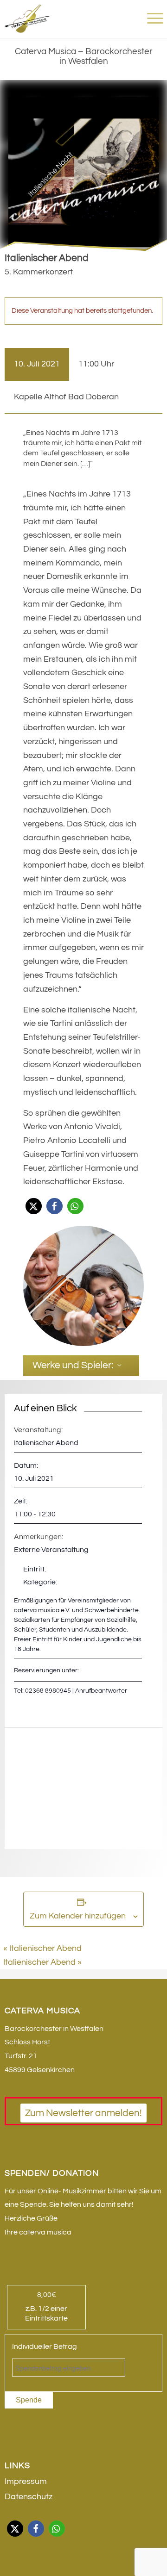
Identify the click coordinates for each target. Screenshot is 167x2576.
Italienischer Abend (42, 1948)
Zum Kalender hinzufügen (78, 1916)
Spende (29, 2400)
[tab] (81, 1366)
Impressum (26, 2481)
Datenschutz (29, 2497)
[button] (34, 1206)
